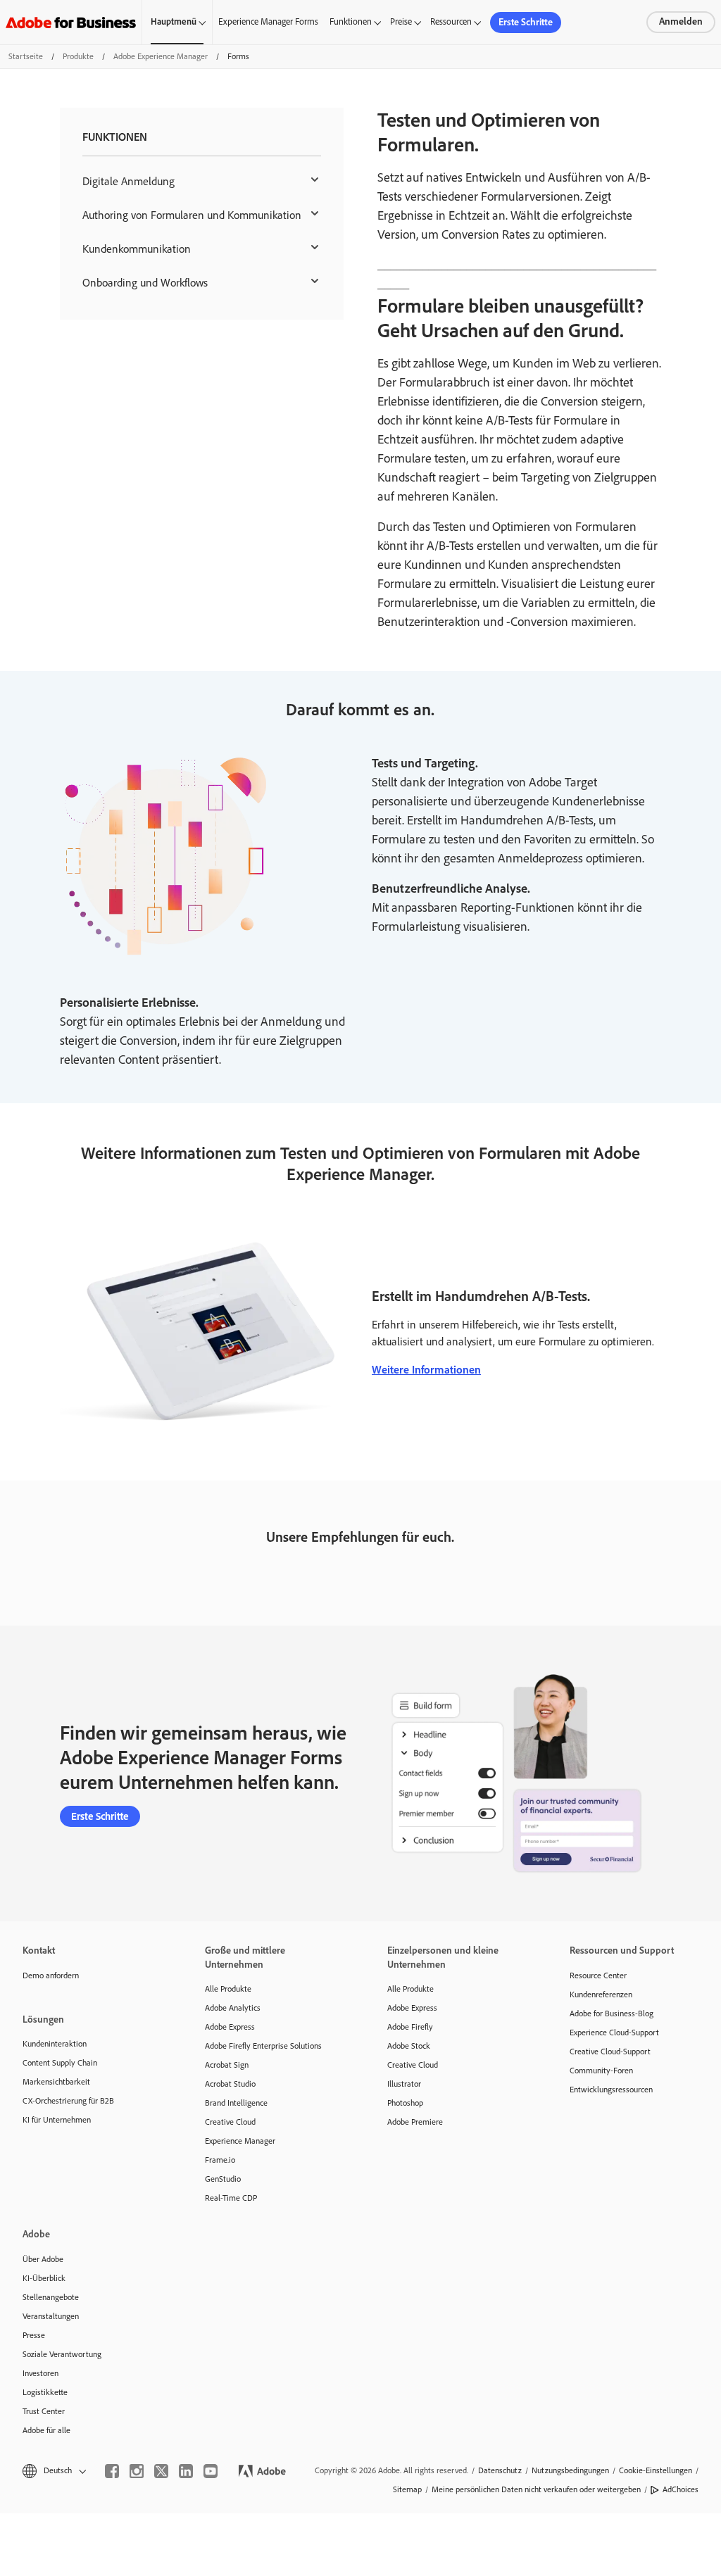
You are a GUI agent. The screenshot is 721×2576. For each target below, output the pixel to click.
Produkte (78, 56)
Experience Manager (240, 2141)
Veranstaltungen (51, 2316)
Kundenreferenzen (601, 1994)
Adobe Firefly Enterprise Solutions (263, 2046)
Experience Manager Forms (268, 21)
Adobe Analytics (233, 2008)
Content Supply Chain (60, 2063)
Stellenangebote (51, 2297)
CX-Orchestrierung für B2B (68, 2101)
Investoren (40, 2373)
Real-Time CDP (231, 2198)
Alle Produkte (228, 1989)
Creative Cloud (230, 2122)
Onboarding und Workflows (145, 283)
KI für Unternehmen (57, 2120)
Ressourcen (451, 21)
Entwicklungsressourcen (611, 2090)
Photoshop (405, 2103)
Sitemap (407, 2489)
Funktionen (351, 21)
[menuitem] (202, 182)
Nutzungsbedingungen (570, 2470)
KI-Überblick (44, 2278)
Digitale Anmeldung (128, 181)
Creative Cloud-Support (610, 2052)
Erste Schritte (526, 22)
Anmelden (681, 21)
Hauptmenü (174, 21)
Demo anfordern (51, 1975)
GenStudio (223, 2179)
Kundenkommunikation (137, 249)
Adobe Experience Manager (161, 56)
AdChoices (681, 2489)
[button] (53, 2471)
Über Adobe (43, 2259)
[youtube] (211, 2471)
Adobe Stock (409, 2046)
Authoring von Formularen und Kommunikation (192, 215)
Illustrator (404, 2084)
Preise (401, 21)
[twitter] (161, 2471)
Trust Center (44, 2411)
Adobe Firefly (410, 2027)
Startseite (26, 56)
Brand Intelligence (236, 2103)
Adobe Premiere (415, 2122)
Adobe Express (230, 2027)
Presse (34, 2335)
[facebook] (112, 2471)
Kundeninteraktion (55, 2044)
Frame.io (220, 2160)
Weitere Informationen (426, 1370)
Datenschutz (500, 2470)
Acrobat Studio (230, 2084)
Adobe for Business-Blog (612, 2013)
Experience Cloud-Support (614, 2032)
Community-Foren (601, 2071)
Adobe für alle (46, 2430)
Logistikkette (45, 2392)
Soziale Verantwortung (62, 2354)
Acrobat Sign (227, 2065)
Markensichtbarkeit (56, 2082)
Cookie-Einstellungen (656, 2470)
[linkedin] (186, 2471)
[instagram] (137, 2471)
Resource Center (598, 1975)
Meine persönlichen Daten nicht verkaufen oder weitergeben (536, 2489)
